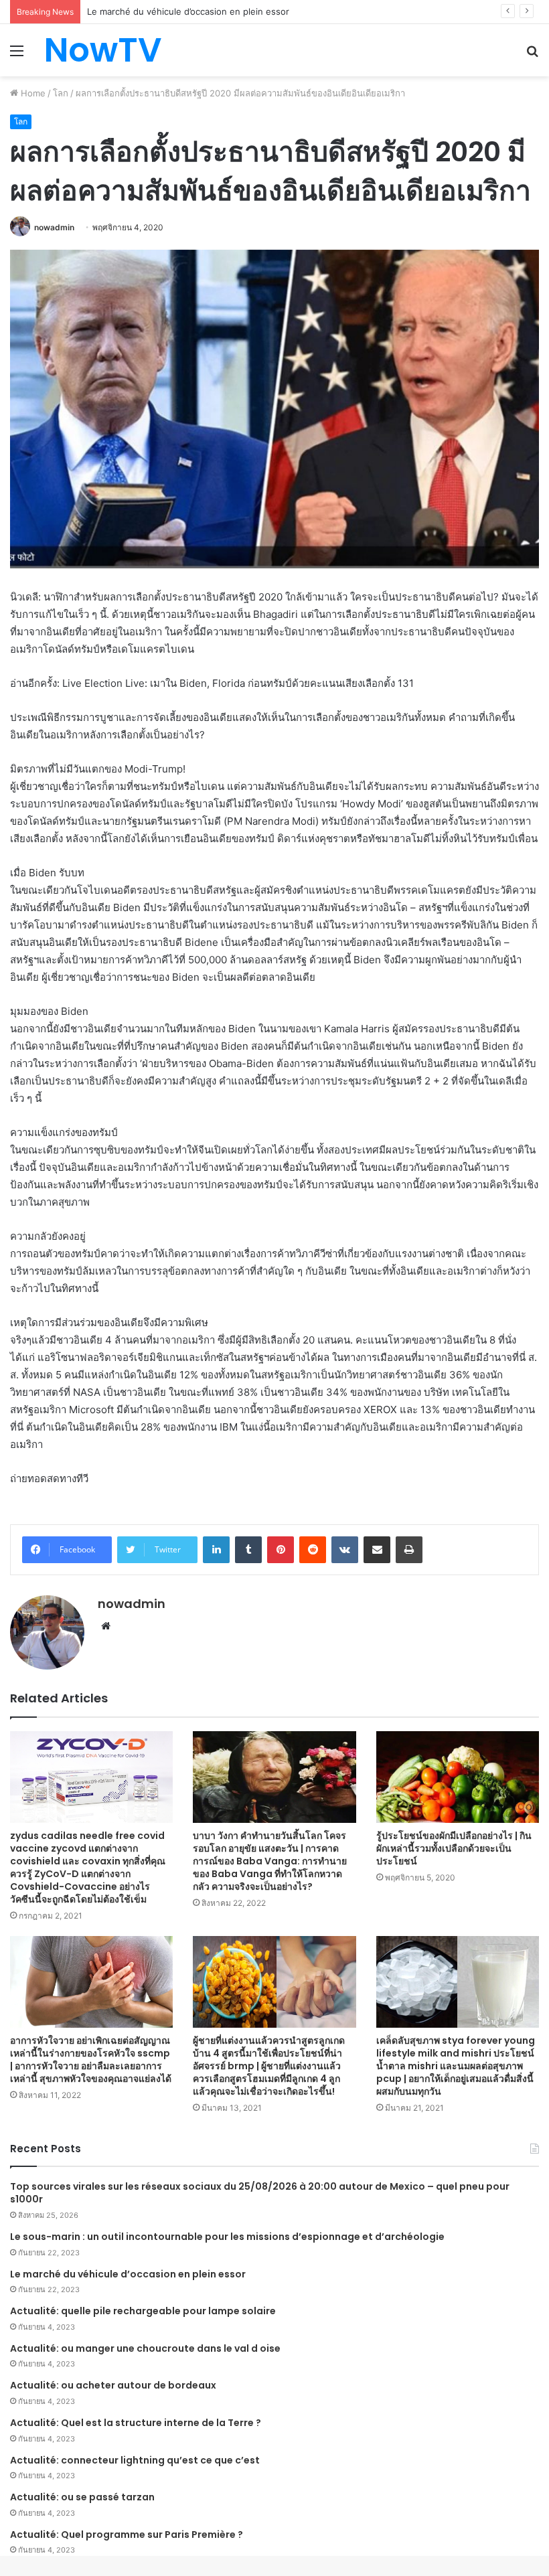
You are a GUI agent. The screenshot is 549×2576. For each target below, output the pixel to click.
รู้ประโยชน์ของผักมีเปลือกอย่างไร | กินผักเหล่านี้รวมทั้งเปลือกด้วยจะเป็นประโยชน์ (454, 1848)
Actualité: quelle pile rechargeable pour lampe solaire (143, 2311)
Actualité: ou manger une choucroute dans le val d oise (145, 2348)
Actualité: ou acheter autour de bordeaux (113, 2385)
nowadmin (54, 227)
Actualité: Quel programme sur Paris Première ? (127, 2534)
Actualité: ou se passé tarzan (82, 2497)
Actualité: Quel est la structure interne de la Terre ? (136, 2423)
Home (32, 93)
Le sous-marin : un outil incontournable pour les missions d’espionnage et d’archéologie (227, 2237)
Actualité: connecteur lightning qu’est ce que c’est (135, 2460)
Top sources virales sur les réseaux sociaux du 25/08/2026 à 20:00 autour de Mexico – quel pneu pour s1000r (260, 2193)
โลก (61, 93)
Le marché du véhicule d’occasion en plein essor (128, 2274)
